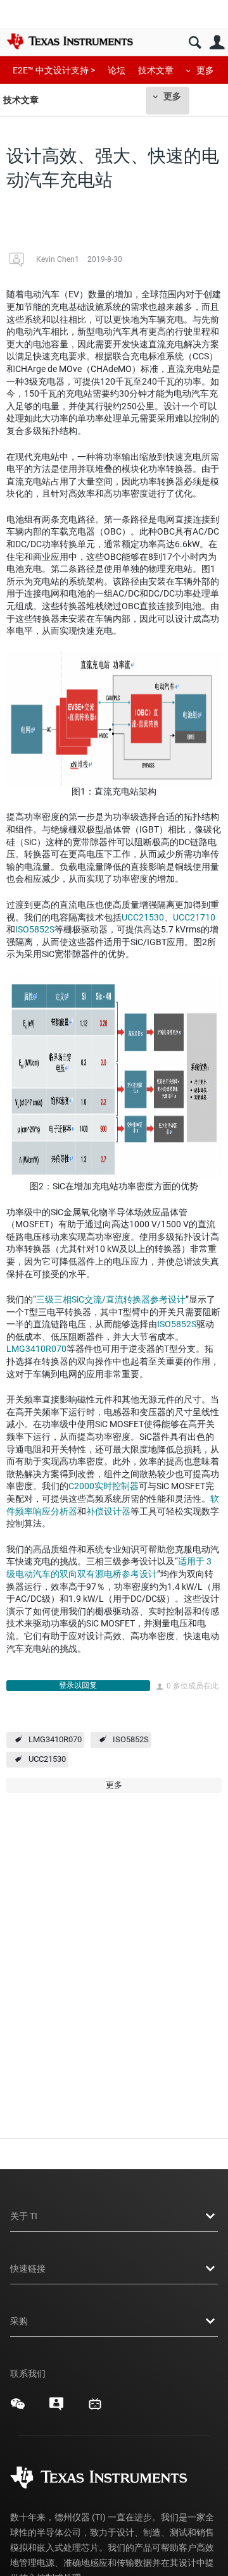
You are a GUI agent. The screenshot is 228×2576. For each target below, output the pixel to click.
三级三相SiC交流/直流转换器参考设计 (111, 1299)
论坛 (117, 70)
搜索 (195, 43)
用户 (217, 43)
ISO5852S (35, 929)
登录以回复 (78, 1685)
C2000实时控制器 (104, 1486)
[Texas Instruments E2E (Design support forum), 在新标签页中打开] (56, 2408)
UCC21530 (143, 917)
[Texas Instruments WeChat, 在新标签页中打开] (18, 2408)
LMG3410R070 (36, 1349)
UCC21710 (194, 917)
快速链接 (28, 2269)
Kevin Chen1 (58, 259)
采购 (19, 2321)
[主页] (70, 41)
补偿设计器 (108, 1511)
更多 (205, 70)
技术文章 (156, 70)
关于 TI (24, 2216)
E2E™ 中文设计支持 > (54, 70)
